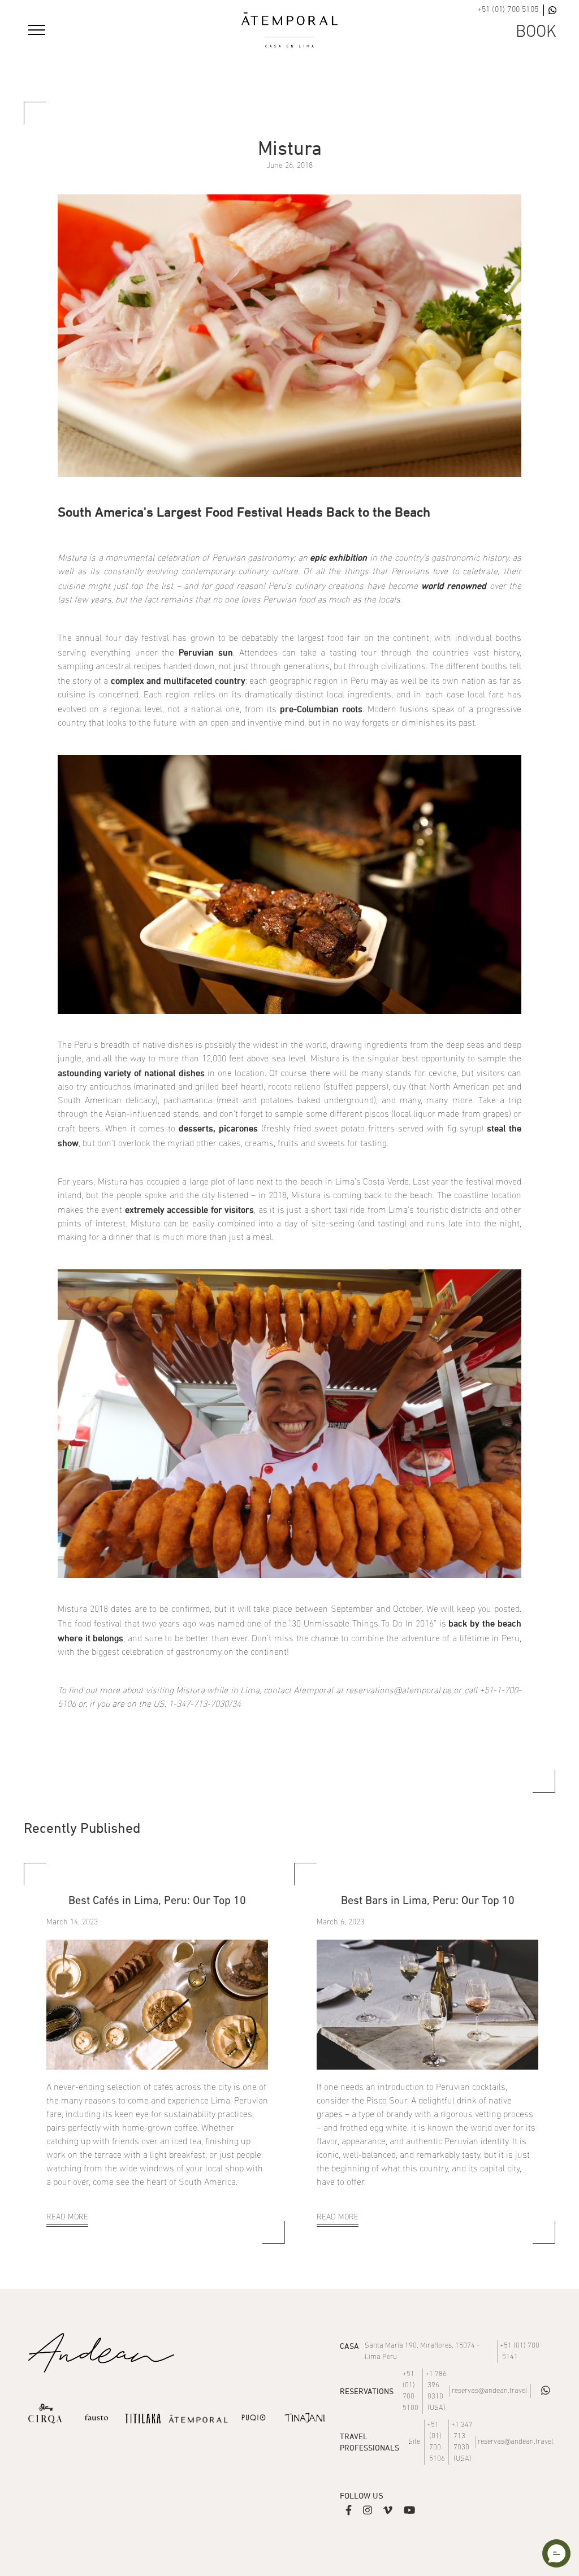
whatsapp (546, 2390)
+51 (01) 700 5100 (411, 2391)
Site (414, 2442)
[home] (289, 30)
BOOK (536, 33)
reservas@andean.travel (489, 2391)
